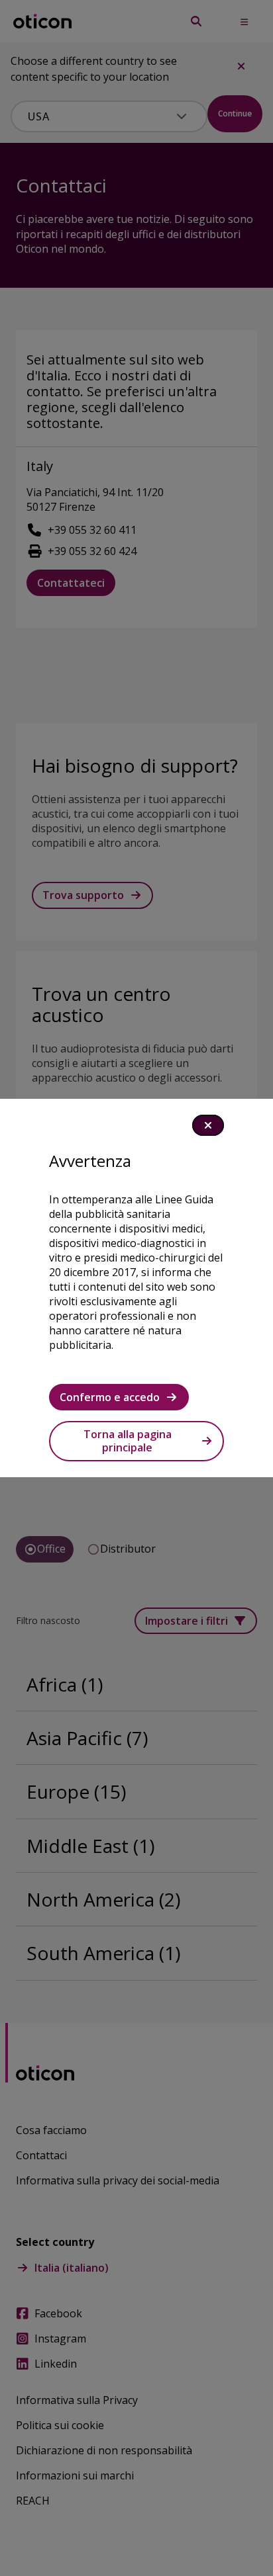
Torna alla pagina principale (128, 1441)
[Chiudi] (208, 1125)
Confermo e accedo (110, 1397)
